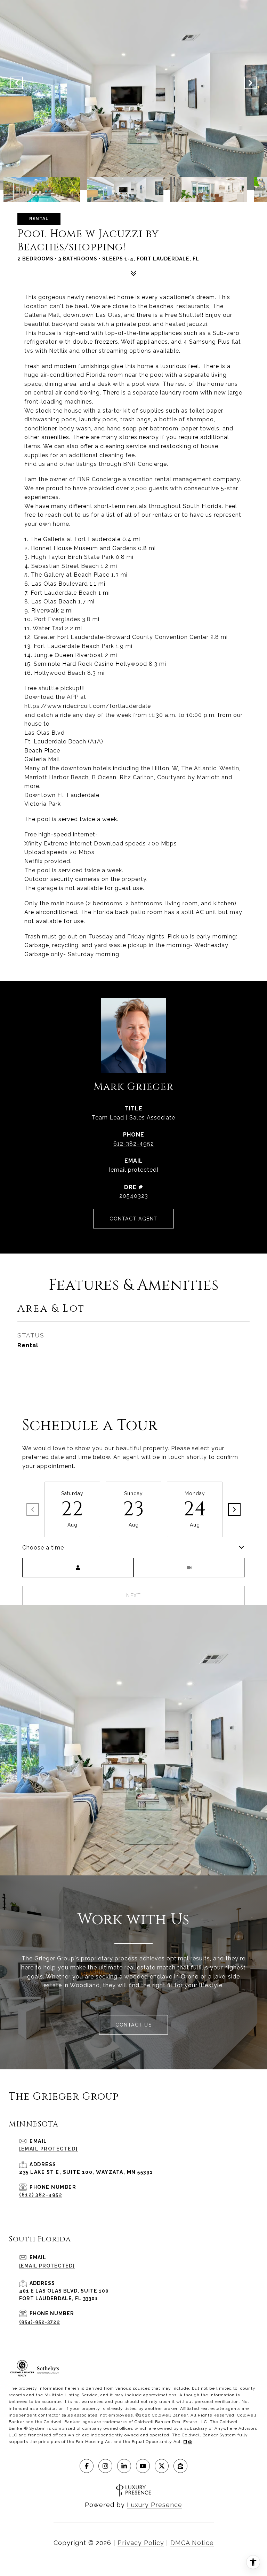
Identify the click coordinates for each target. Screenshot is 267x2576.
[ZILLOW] (180, 2466)
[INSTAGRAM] (105, 2466)
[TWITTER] (162, 2466)
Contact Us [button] (133, 2025)
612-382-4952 (134, 1144)
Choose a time (43, 1548)
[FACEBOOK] (87, 2466)
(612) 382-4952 (41, 2195)
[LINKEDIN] (124, 2466)
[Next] (234, 1509)
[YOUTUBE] (143, 2466)
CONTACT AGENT (133, 1219)
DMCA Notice (192, 2543)
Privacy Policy (141, 2543)
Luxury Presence (155, 2505)
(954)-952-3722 (40, 2322)
